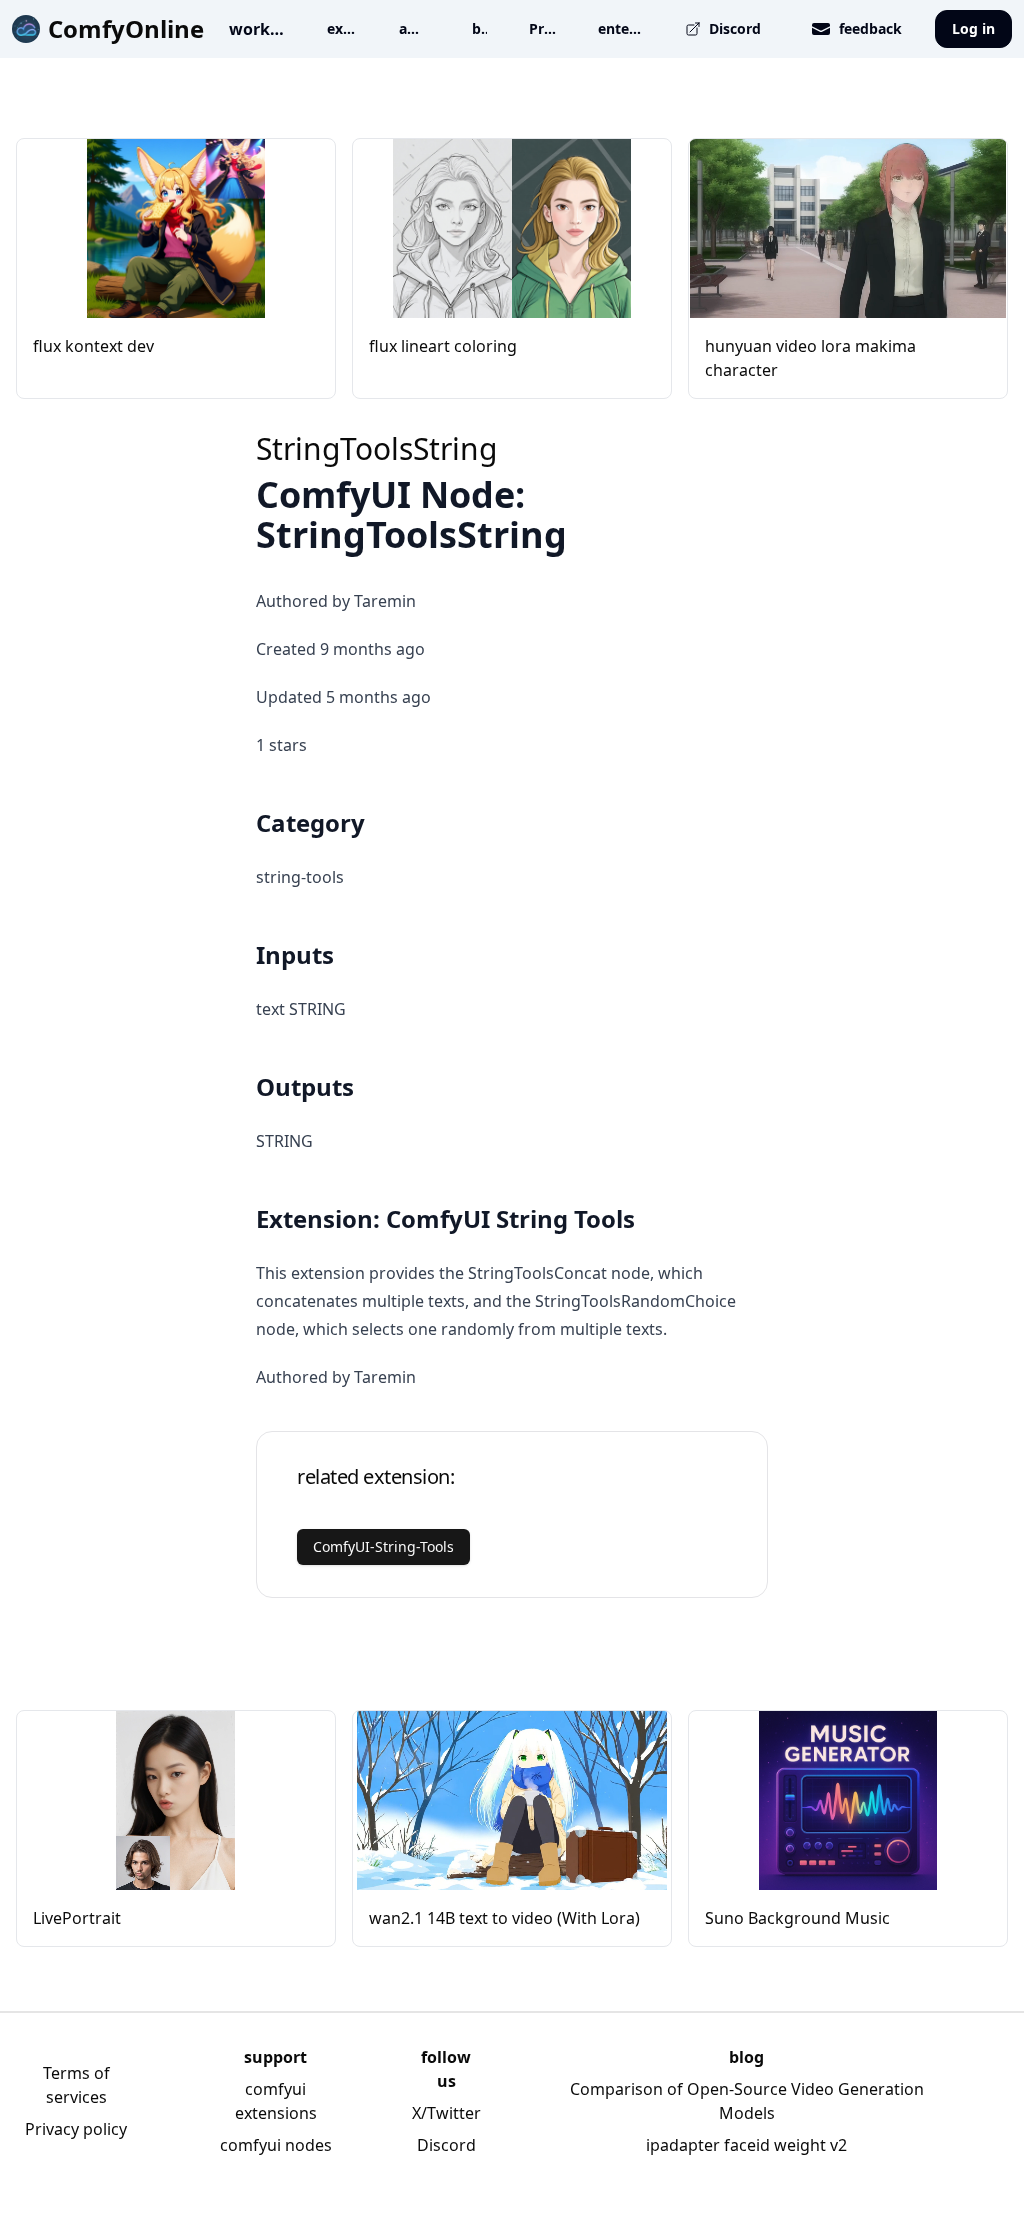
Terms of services (76, 2085)
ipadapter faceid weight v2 (746, 2145)
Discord (446, 2145)
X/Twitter (446, 2113)
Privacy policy (76, 2129)
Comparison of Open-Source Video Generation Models (747, 2101)
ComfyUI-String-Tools (383, 1546)
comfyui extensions (276, 2101)
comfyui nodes (276, 2145)
